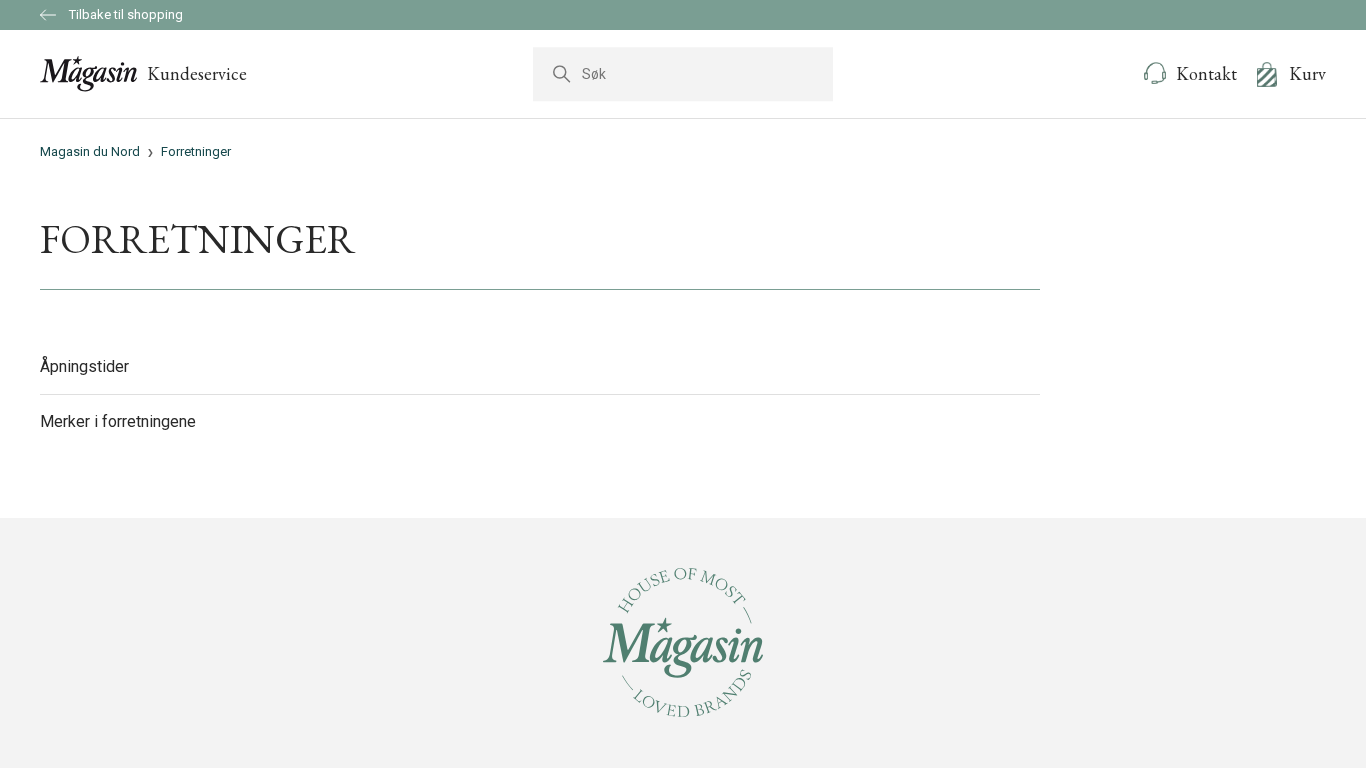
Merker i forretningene (118, 421)
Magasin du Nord (90, 151)
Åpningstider (84, 366)
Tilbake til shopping (124, 14)
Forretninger (196, 151)
